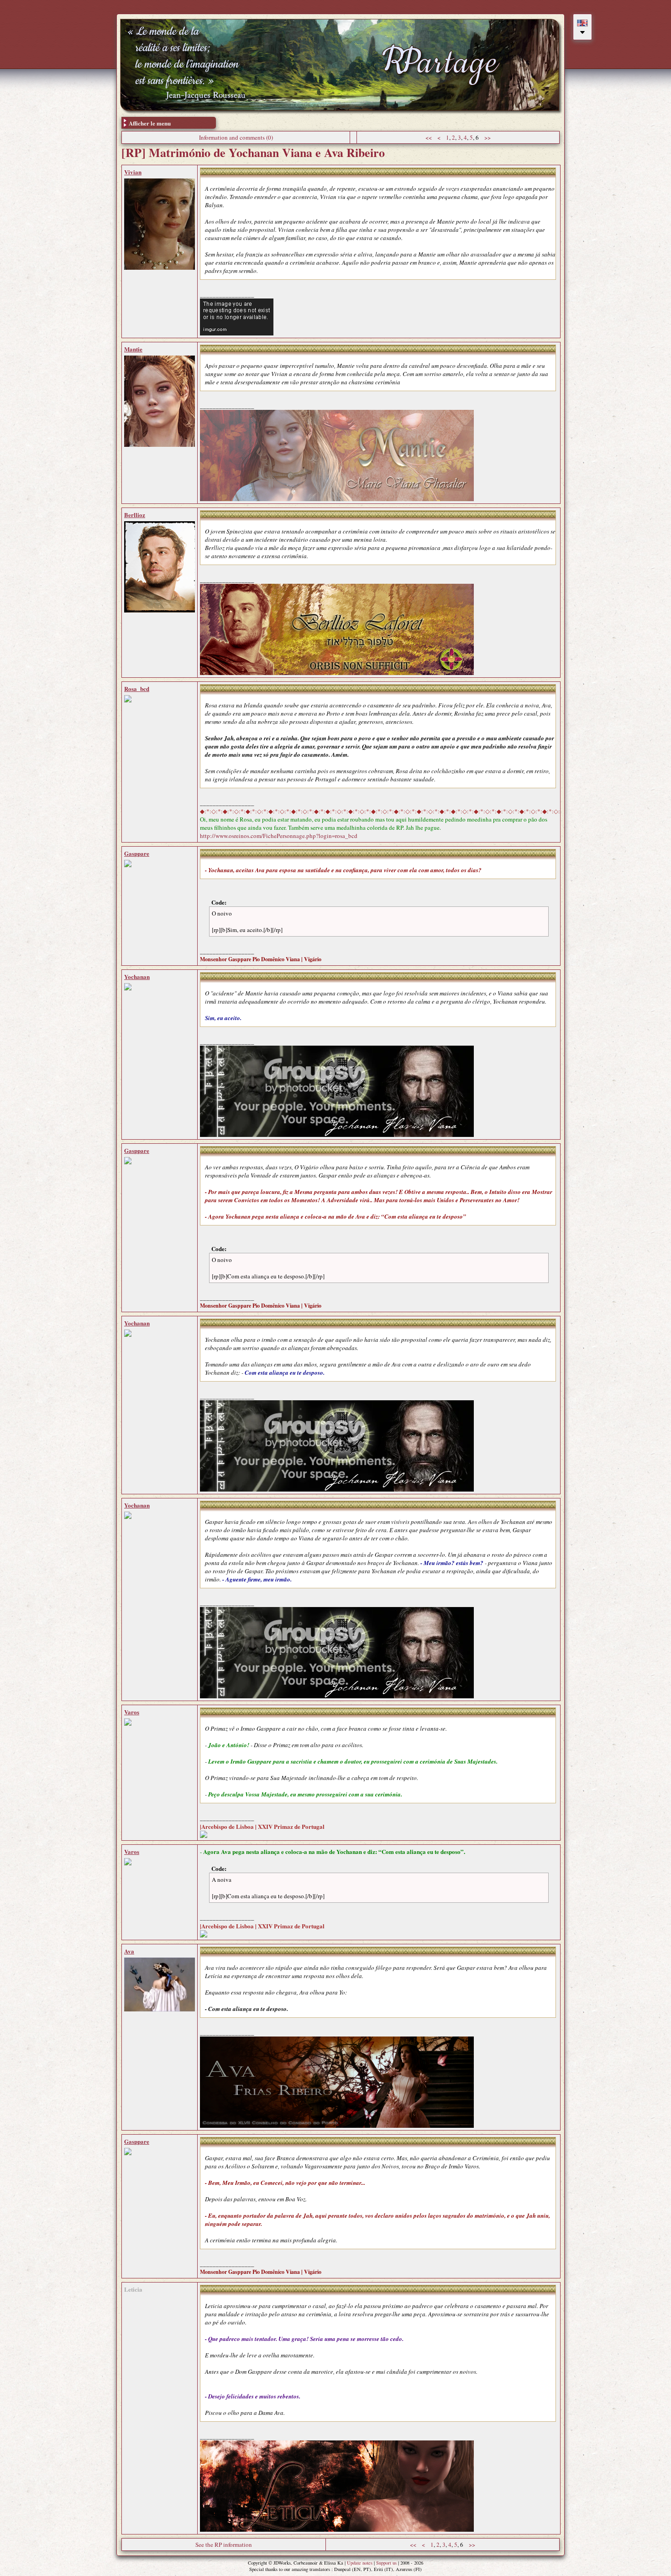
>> (488, 137)
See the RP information (224, 2545)
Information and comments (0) (236, 137)
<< (429, 137)
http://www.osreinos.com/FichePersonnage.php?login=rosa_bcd (279, 836)
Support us (386, 2563)
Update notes (360, 2563)
